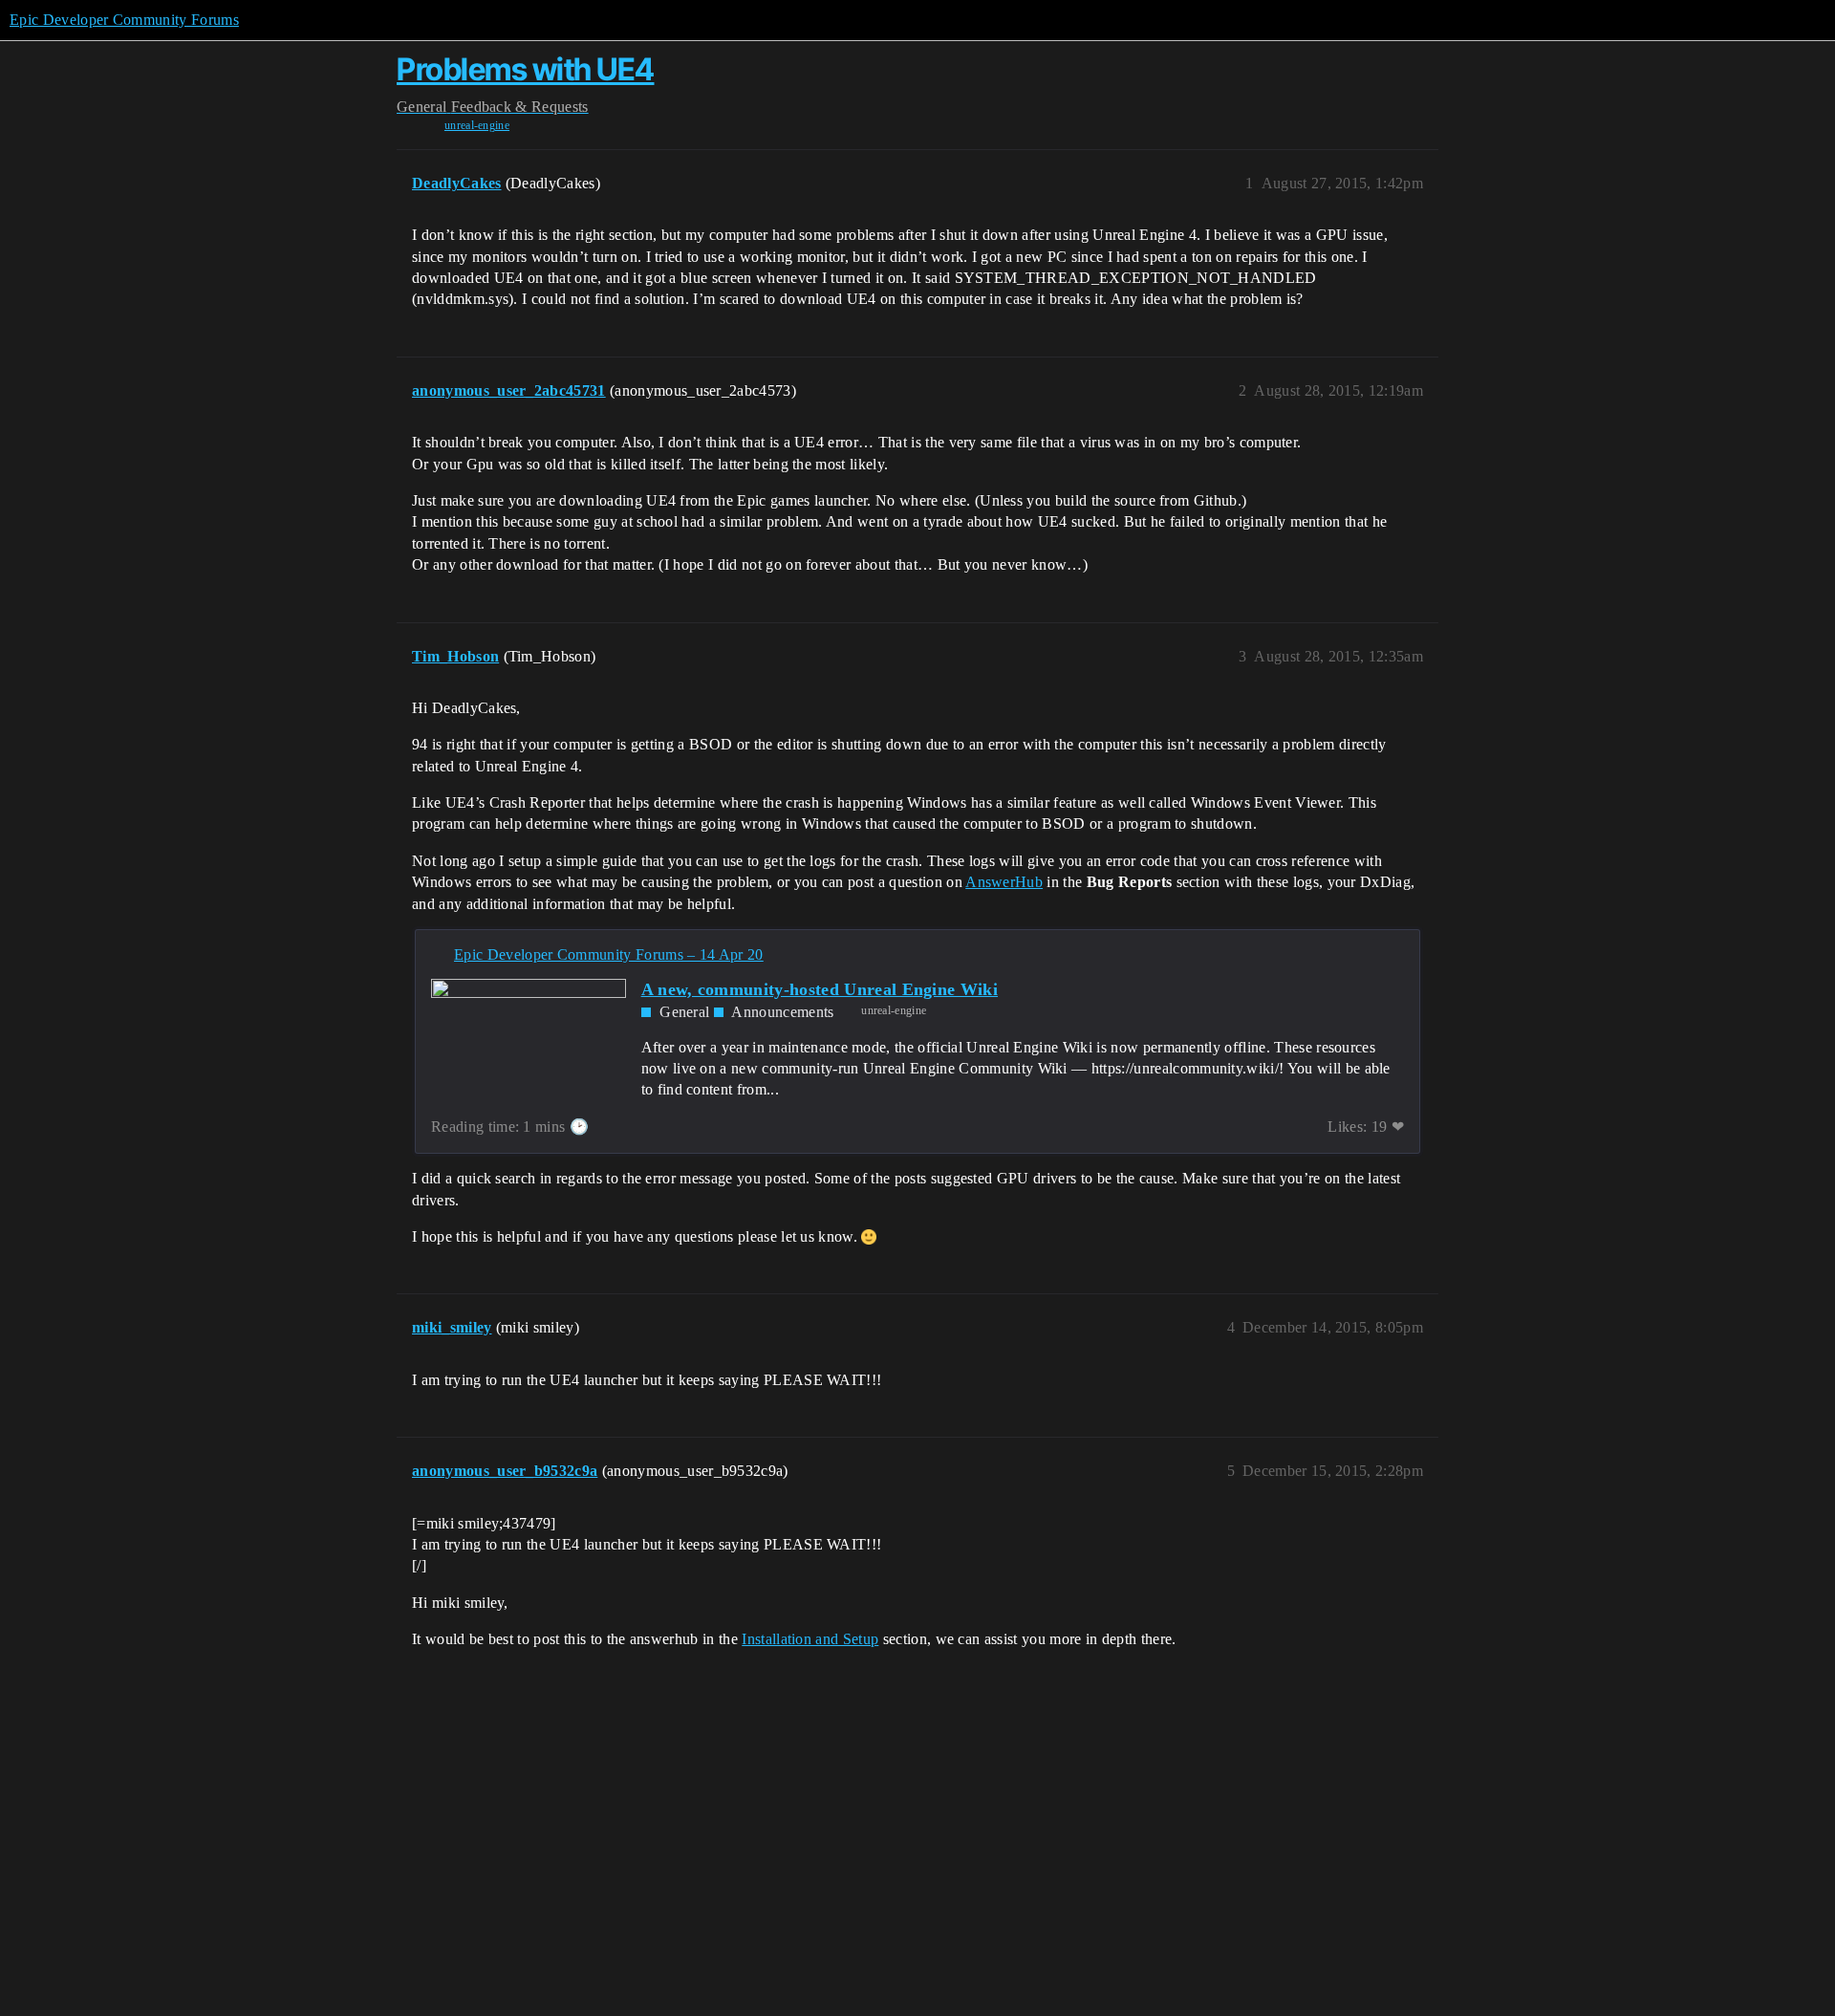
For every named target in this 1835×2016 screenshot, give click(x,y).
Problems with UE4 (526, 69)
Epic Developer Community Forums (124, 20)
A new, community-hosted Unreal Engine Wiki (820, 989)
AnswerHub (1004, 882)
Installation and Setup (810, 1639)
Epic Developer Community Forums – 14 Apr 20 (609, 954)
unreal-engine (477, 125)
